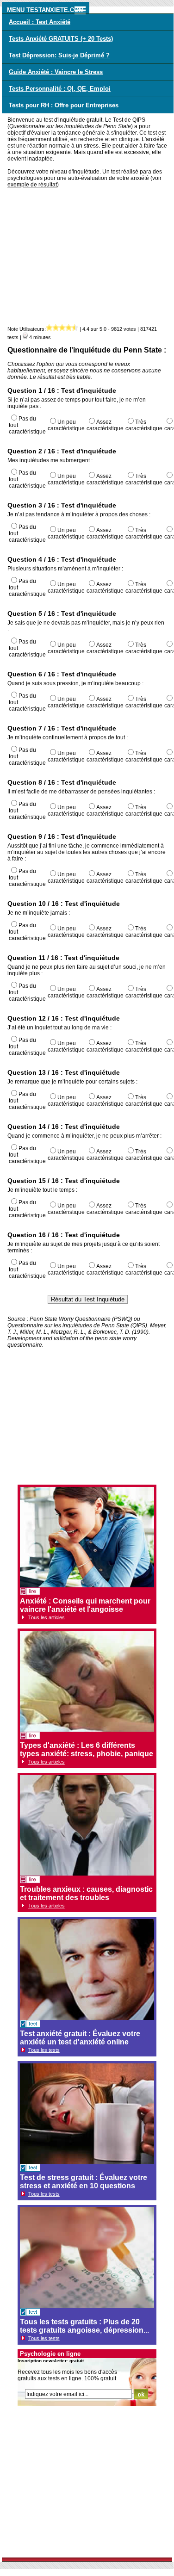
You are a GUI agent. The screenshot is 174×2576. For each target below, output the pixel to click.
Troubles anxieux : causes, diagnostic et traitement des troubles (86, 1893)
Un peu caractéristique (66, 425)
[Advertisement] (88, 259)
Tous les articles (47, 1617)
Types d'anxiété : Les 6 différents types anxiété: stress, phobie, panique (87, 1749)
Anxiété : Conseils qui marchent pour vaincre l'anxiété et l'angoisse (85, 1605)
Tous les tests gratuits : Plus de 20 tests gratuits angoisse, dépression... (84, 2326)
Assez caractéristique (105, 425)
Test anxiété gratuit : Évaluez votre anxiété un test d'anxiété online (80, 2038)
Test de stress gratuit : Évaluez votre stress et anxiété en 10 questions (84, 2182)
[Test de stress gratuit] (30, 2169)
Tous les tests (44, 2050)
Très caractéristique (144, 425)
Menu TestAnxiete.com (45, 10)
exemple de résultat (32, 185)
